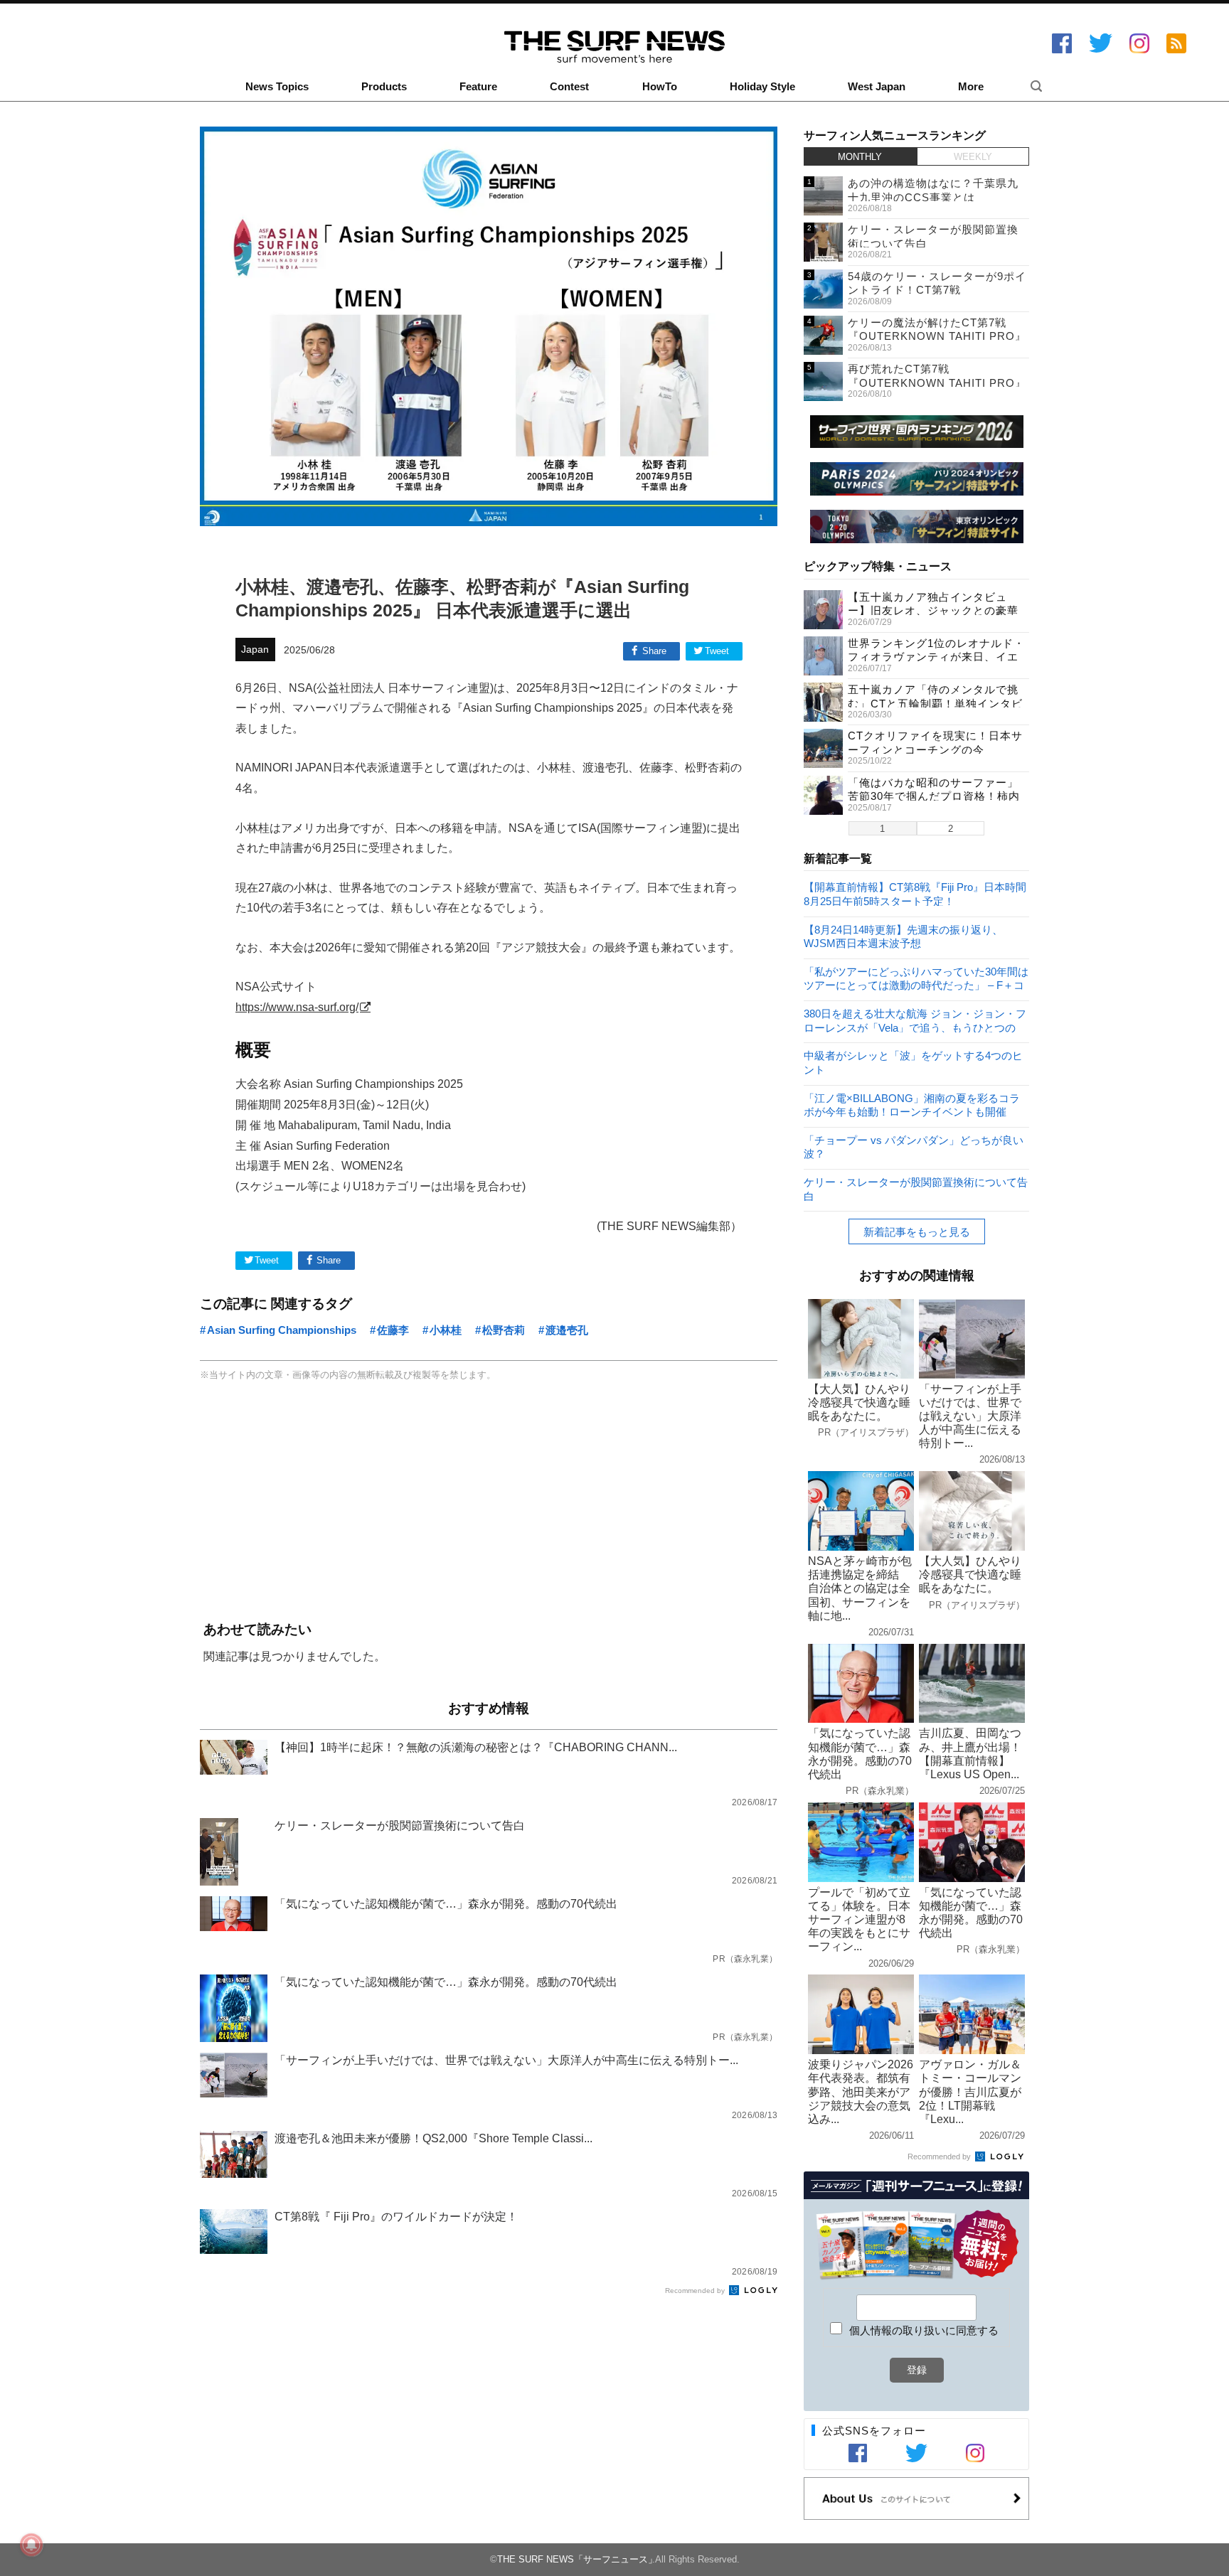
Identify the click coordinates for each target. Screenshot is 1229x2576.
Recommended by (696, 2291)
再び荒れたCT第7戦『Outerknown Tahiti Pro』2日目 (937, 383)
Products (384, 87)
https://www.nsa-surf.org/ (297, 1007)
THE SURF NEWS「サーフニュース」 (577, 2559)
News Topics (277, 87)
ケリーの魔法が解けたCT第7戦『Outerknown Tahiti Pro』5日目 (937, 336)
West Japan (877, 87)
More (971, 87)
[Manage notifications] (31, 2545)
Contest (569, 87)
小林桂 (446, 1330)
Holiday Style (762, 87)
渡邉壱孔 (567, 1330)
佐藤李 (393, 1330)
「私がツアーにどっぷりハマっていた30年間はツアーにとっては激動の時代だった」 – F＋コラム (916, 978)
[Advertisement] (489, 1503)
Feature (478, 87)
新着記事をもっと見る (917, 1232)
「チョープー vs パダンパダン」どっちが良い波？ (914, 1147)
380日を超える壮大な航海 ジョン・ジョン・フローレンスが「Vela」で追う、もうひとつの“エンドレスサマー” (915, 1020)
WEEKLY (973, 157)
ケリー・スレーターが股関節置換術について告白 (916, 1188)
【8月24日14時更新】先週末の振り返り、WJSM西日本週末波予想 (903, 936)
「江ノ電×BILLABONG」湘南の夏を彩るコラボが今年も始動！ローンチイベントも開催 (912, 1105)
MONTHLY (860, 157)
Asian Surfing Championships (282, 1330)
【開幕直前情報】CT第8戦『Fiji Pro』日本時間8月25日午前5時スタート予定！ (915, 893)
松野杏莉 (504, 1330)
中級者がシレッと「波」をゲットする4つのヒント (913, 1062)
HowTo (660, 87)
